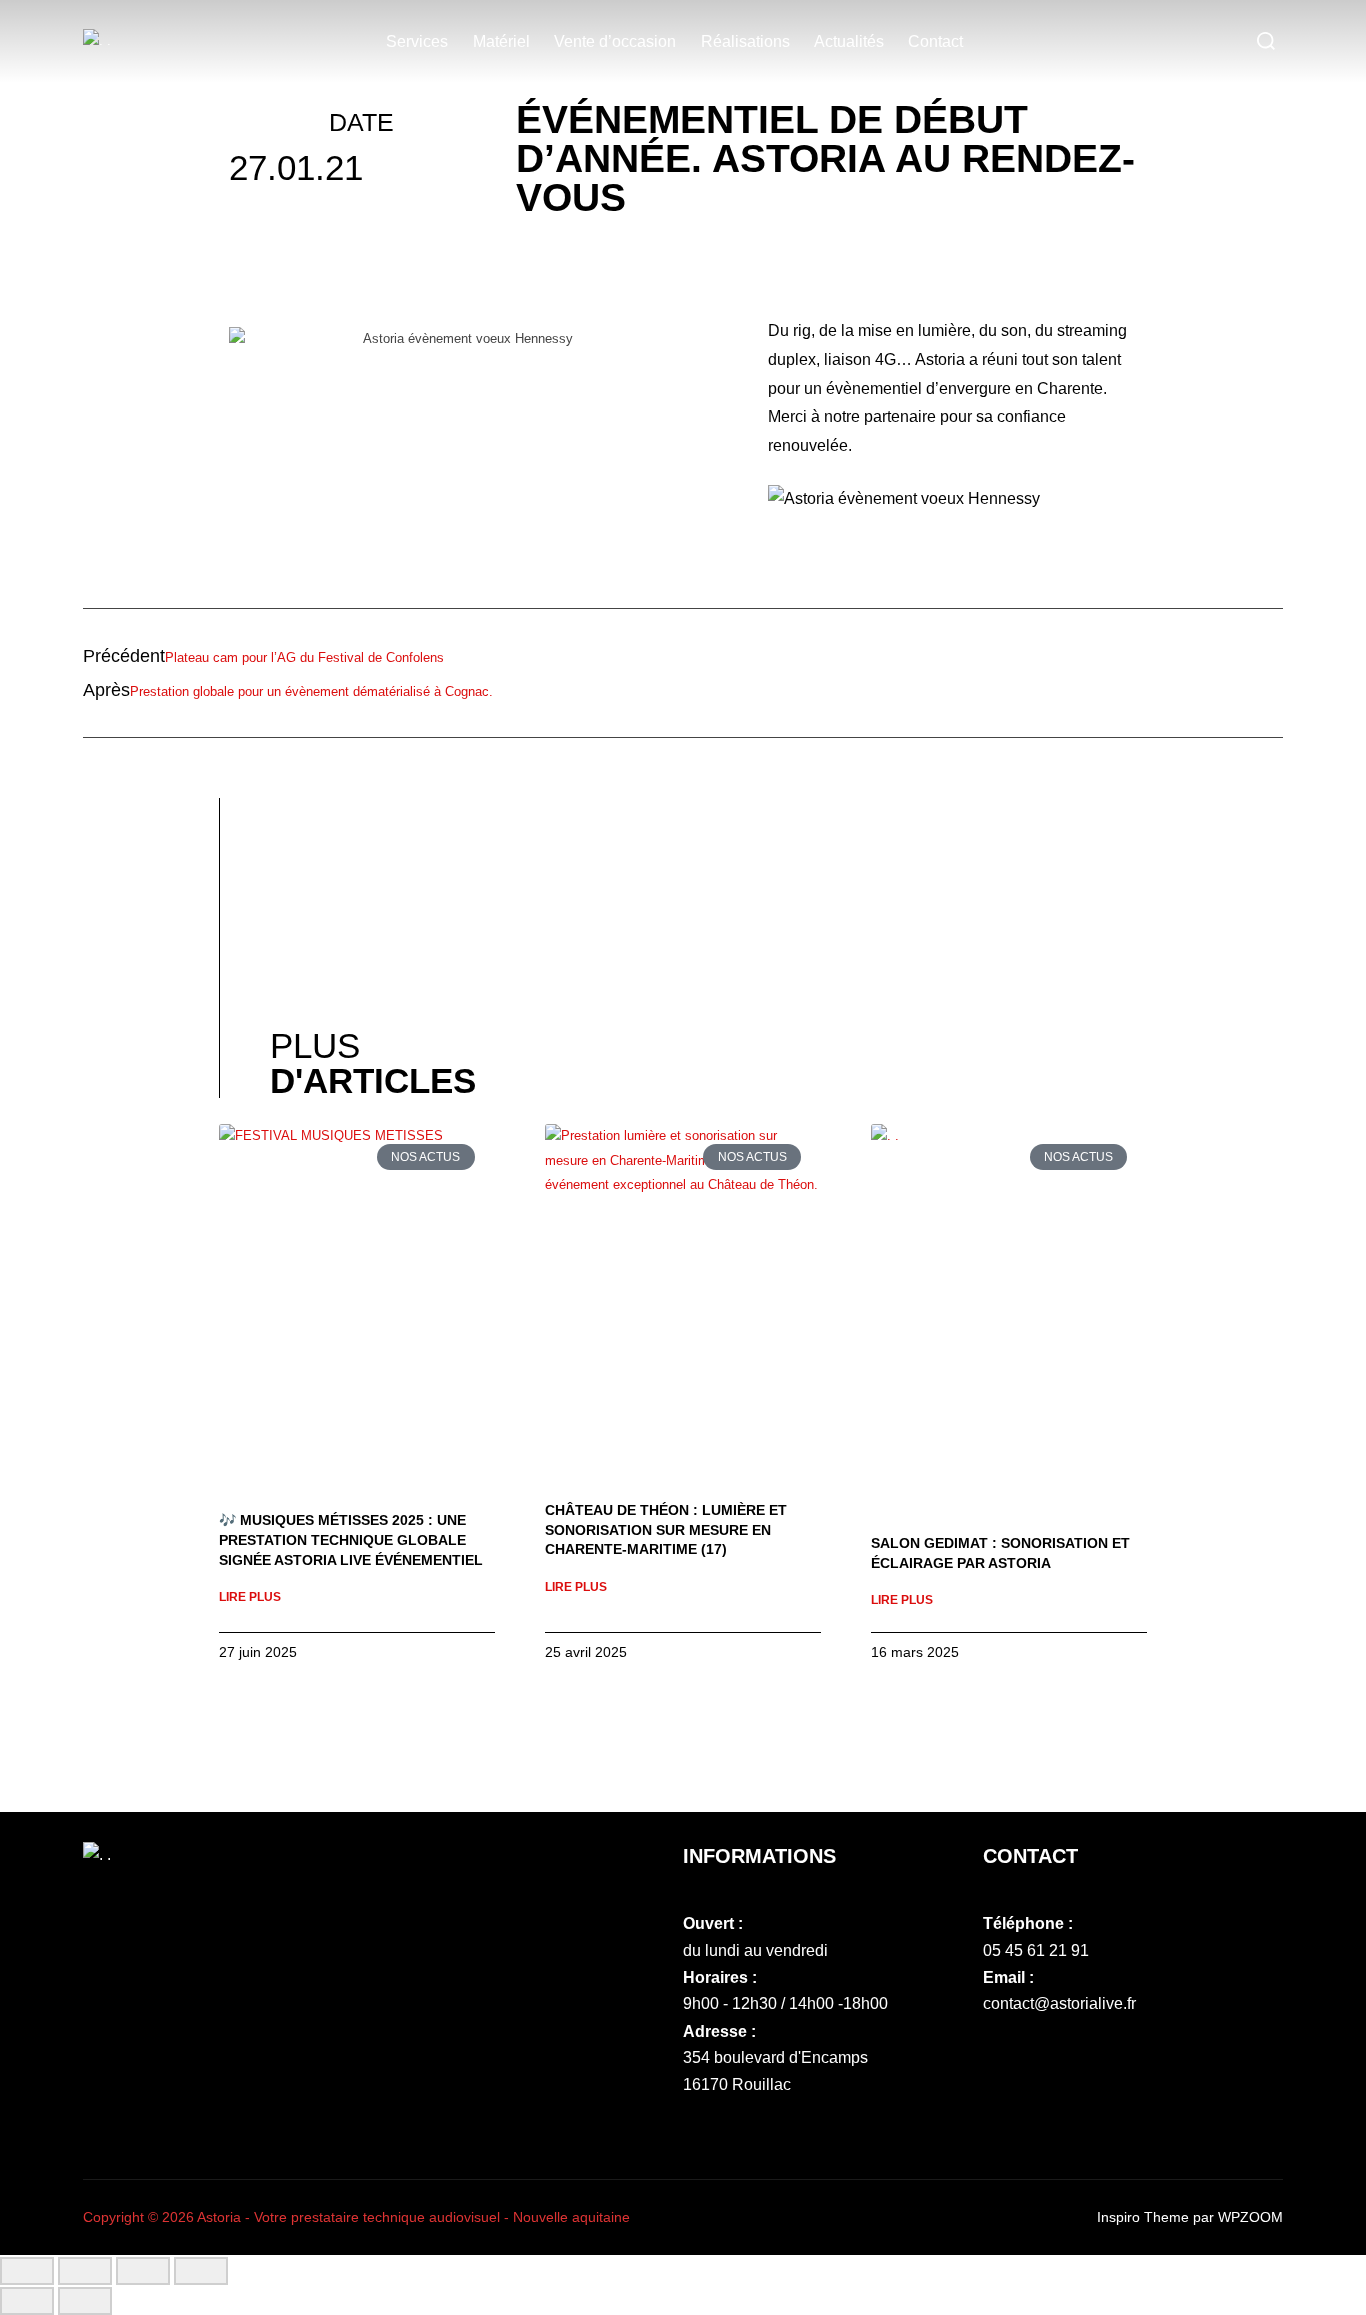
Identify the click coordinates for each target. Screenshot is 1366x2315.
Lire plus (250, 1597)
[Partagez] (143, 2271)
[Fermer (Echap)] (201, 2271)
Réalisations (745, 41)
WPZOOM (1250, 2217)
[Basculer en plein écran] (85, 2271)
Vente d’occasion (615, 41)
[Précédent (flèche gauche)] (27, 2301)
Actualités (849, 41)
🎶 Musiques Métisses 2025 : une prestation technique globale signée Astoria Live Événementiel (351, 1539)
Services (417, 41)
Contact (935, 41)
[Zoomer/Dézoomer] (27, 2271)
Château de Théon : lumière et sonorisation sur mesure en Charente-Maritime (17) (666, 1529)
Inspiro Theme (1143, 2217)
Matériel (501, 41)
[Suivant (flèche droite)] (85, 2301)
